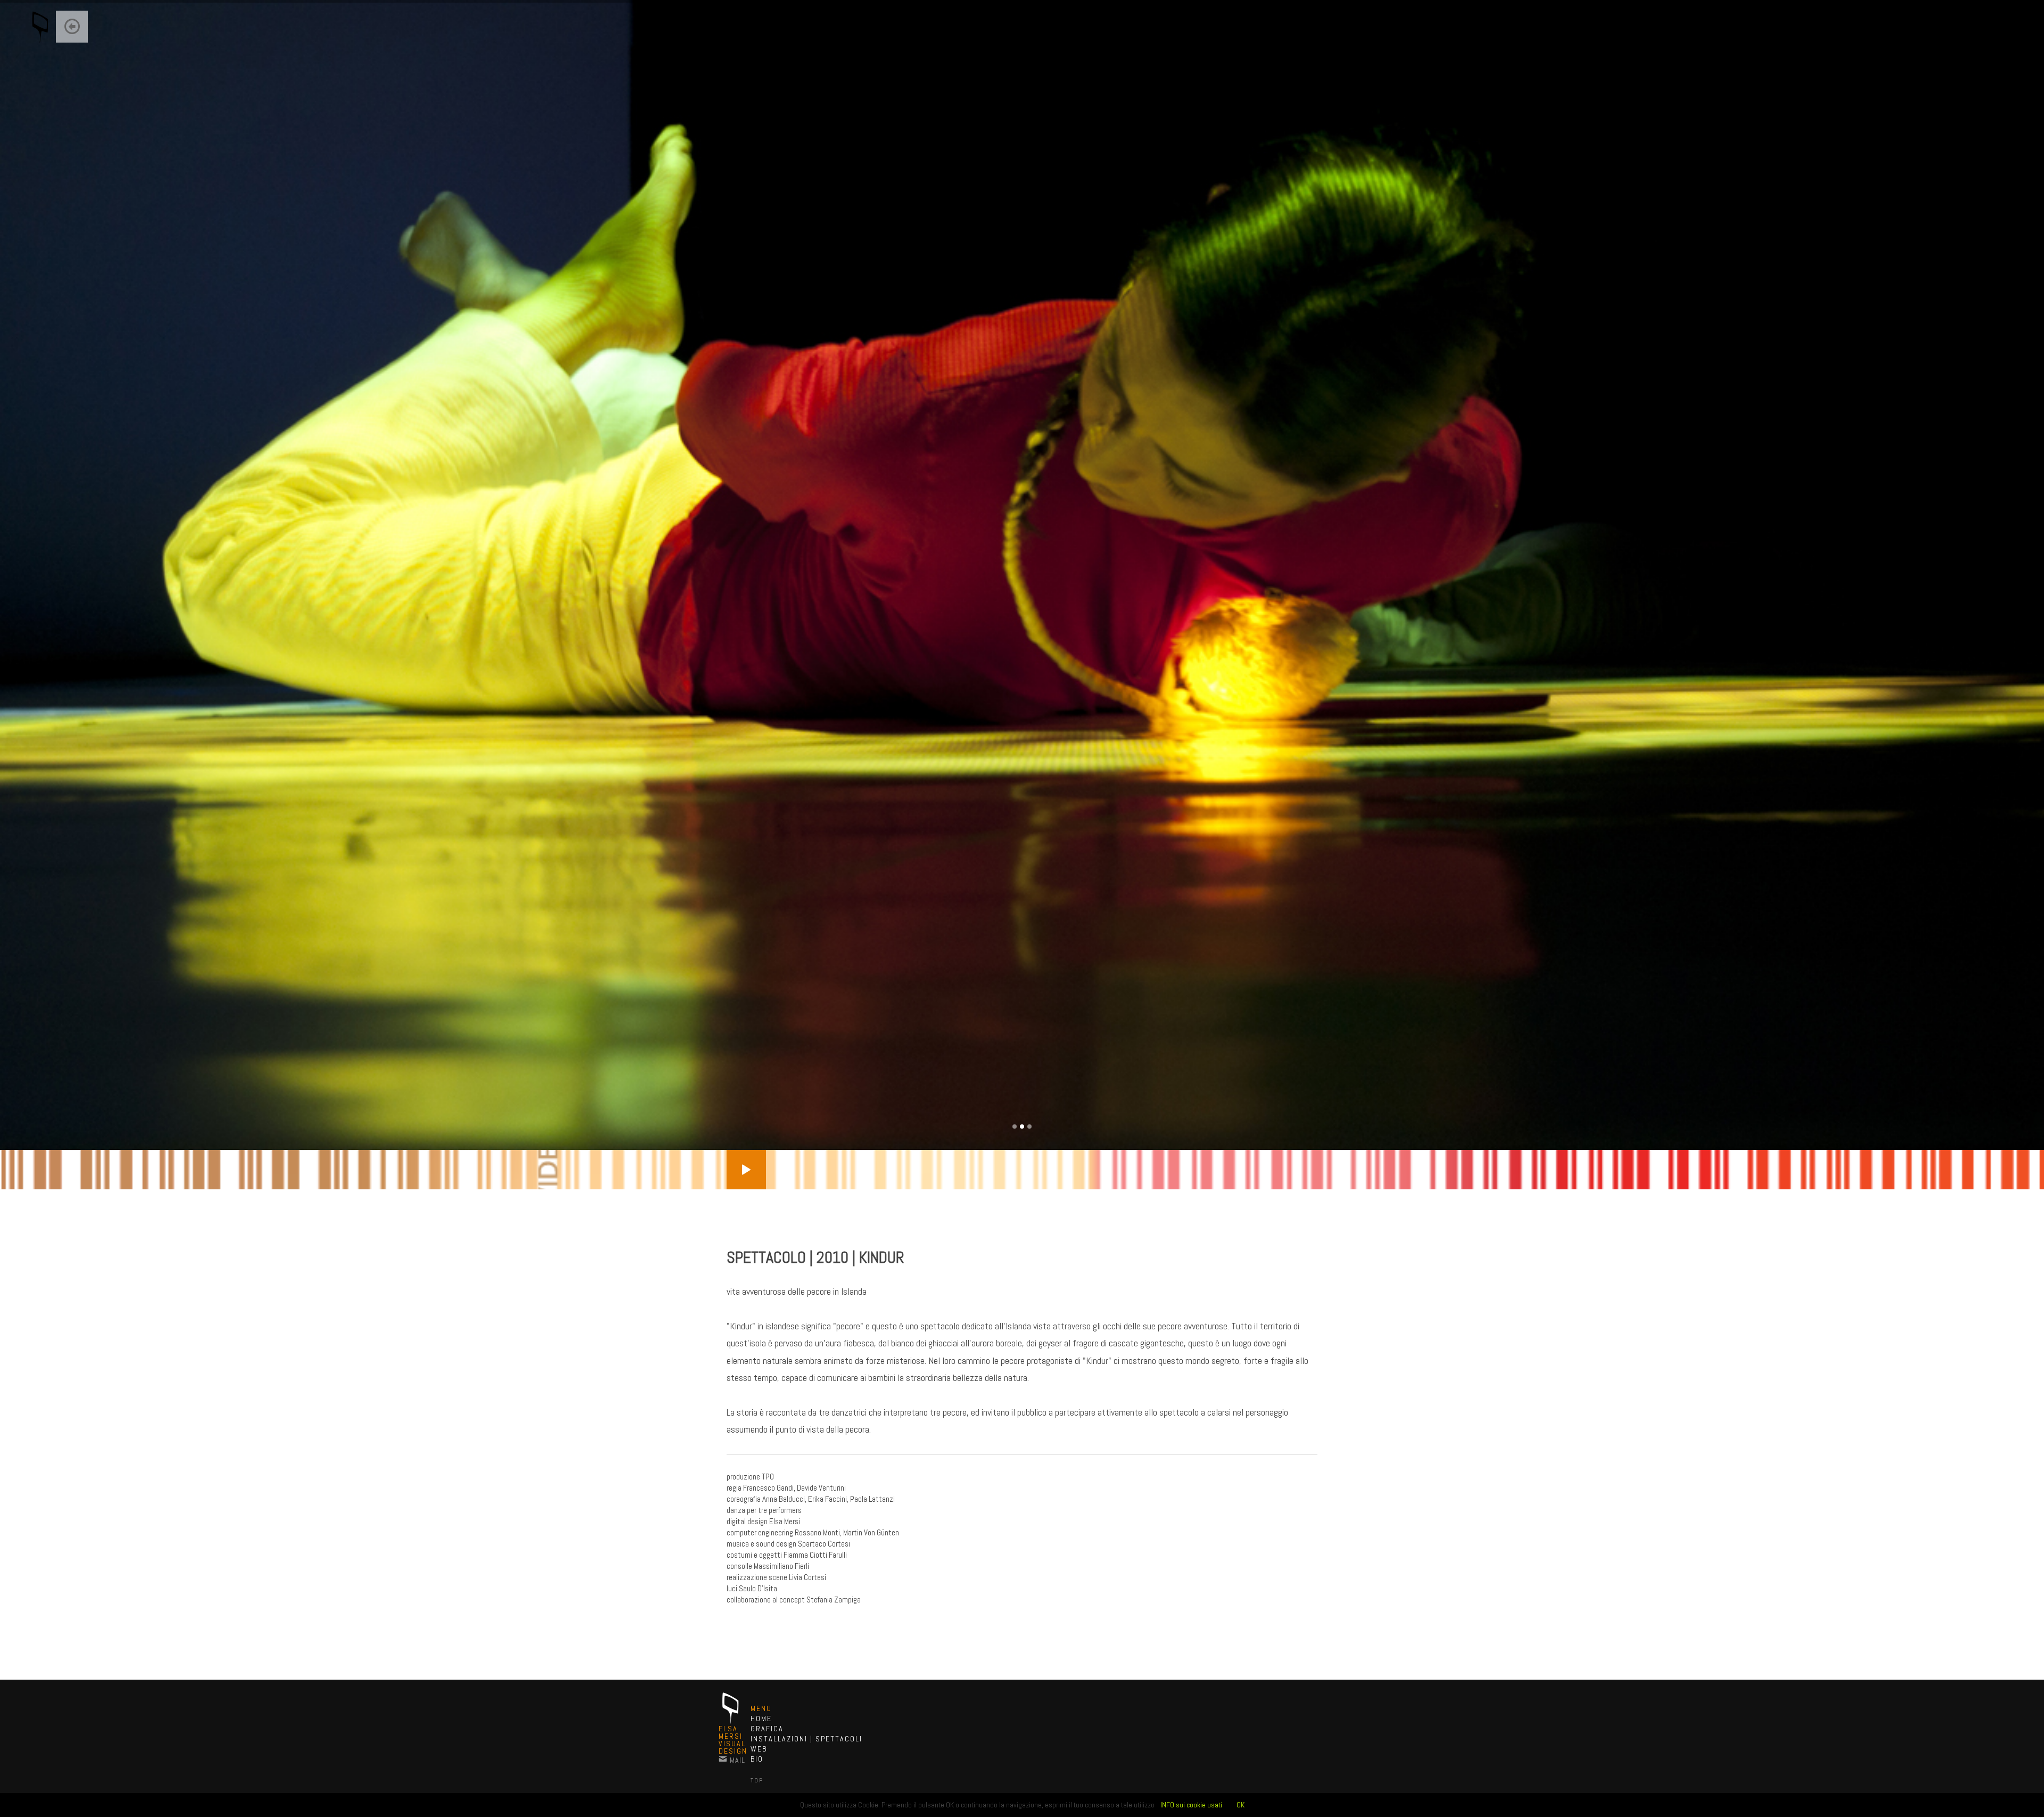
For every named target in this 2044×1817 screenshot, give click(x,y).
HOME (761, 1719)
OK (1241, 1805)
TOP (757, 1780)
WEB (759, 1749)
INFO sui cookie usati (1191, 1805)
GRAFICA (767, 1729)
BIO (757, 1759)
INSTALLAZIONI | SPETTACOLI (806, 1739)
